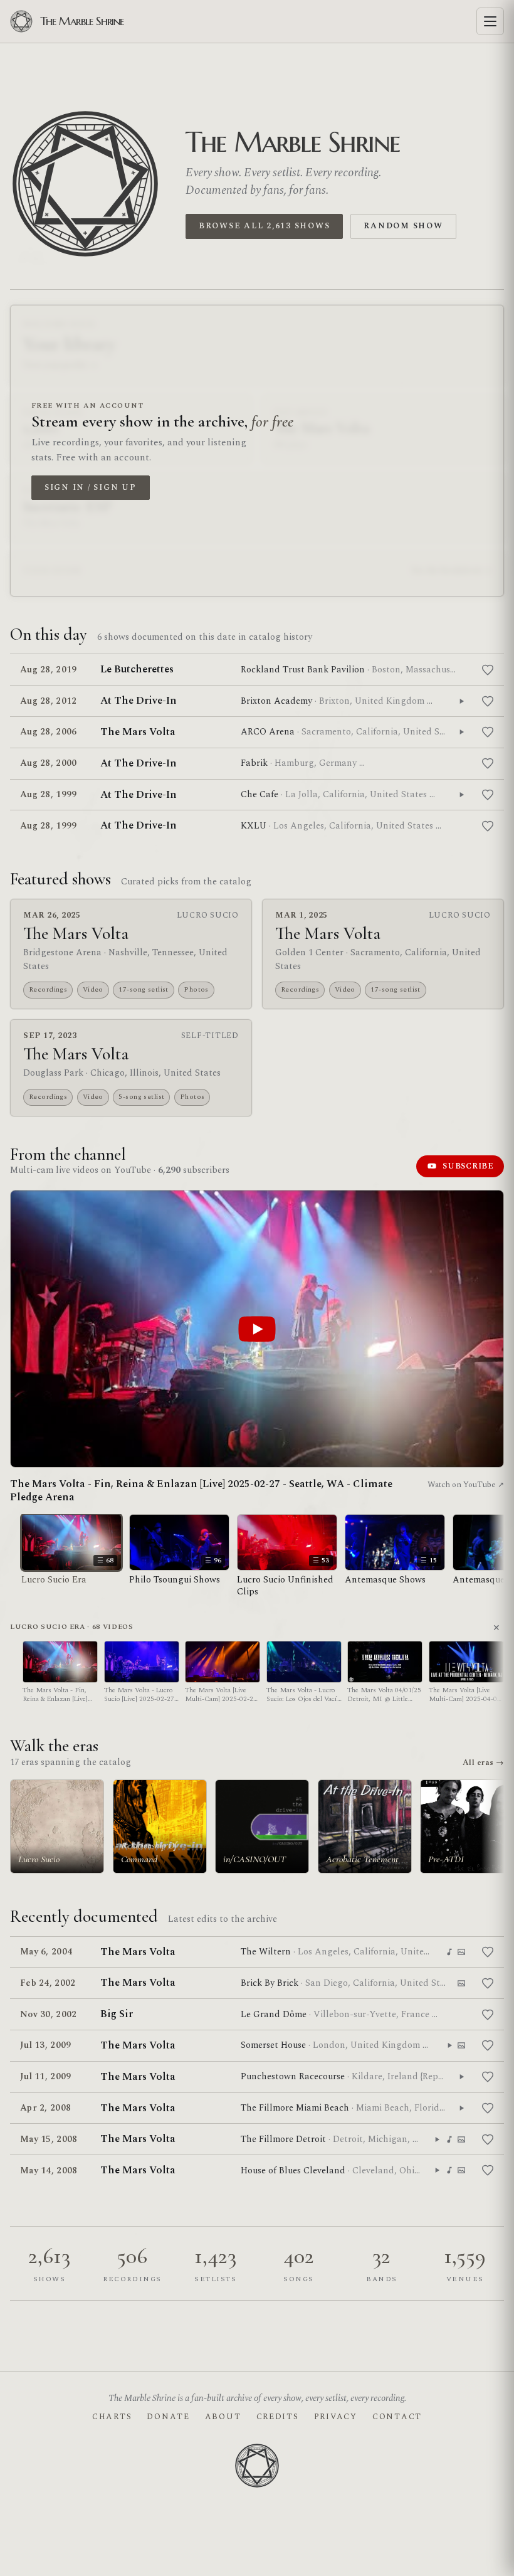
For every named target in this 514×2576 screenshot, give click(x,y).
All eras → (483, 1762)
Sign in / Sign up (91, 487)
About (223, 2417)
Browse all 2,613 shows (264, 226)
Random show (403, 226)
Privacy (336, 2417)
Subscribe (468, 1166)
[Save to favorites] (488, 670)
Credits (278, 2417)
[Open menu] (490, 21)
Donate (168, 2417)
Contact (397, 2417)
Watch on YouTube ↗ (466, 1485)
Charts (112, 2417)
